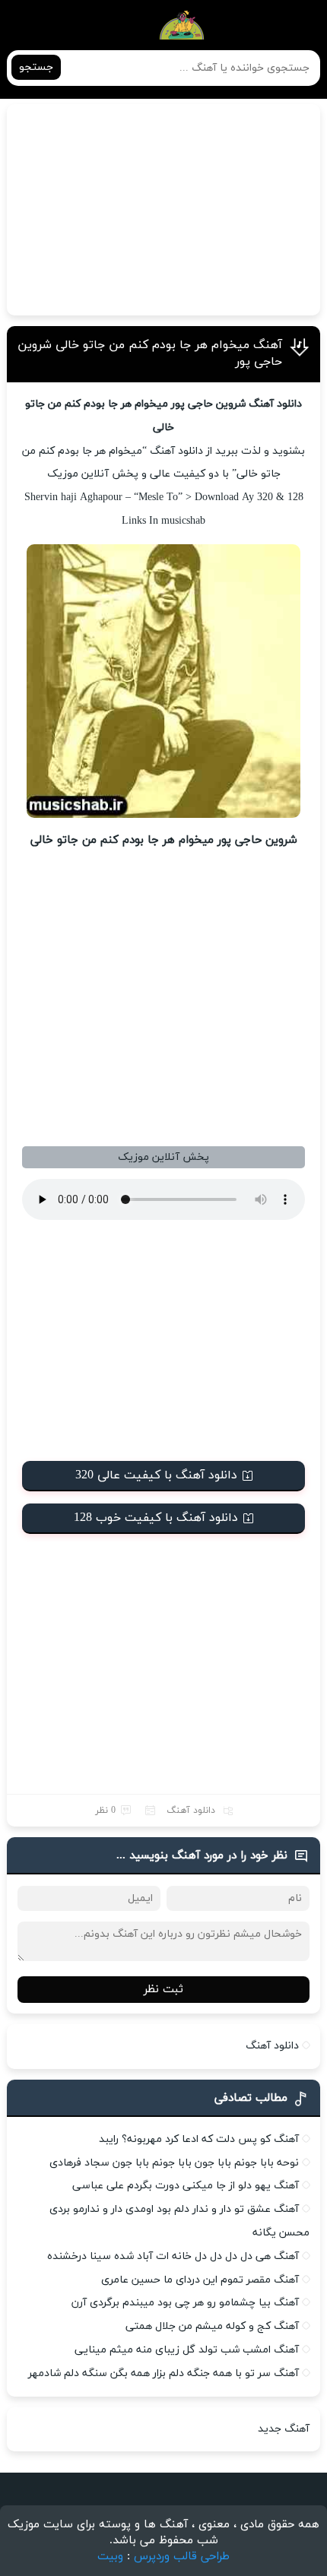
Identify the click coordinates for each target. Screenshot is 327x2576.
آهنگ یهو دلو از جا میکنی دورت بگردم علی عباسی (186, 2186)
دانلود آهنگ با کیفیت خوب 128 (156, 1518)
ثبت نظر (163, 1990)
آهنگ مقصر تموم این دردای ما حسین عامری (200, 2280)
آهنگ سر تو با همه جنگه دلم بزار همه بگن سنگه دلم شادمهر (163, 2373)
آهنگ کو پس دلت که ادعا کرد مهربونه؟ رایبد (199, 2139)
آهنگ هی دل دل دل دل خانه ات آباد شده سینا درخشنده (173, 2256)
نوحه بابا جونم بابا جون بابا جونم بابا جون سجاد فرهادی (174, 2163)
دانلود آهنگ (191, 1811)
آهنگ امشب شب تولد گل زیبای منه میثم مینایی (187, 2350)
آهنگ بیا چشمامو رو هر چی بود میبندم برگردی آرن (185, 2303)
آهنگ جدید (284, 2429)
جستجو (36, 67)
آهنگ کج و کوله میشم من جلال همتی (212, 2326)
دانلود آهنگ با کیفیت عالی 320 (156, 1475)
